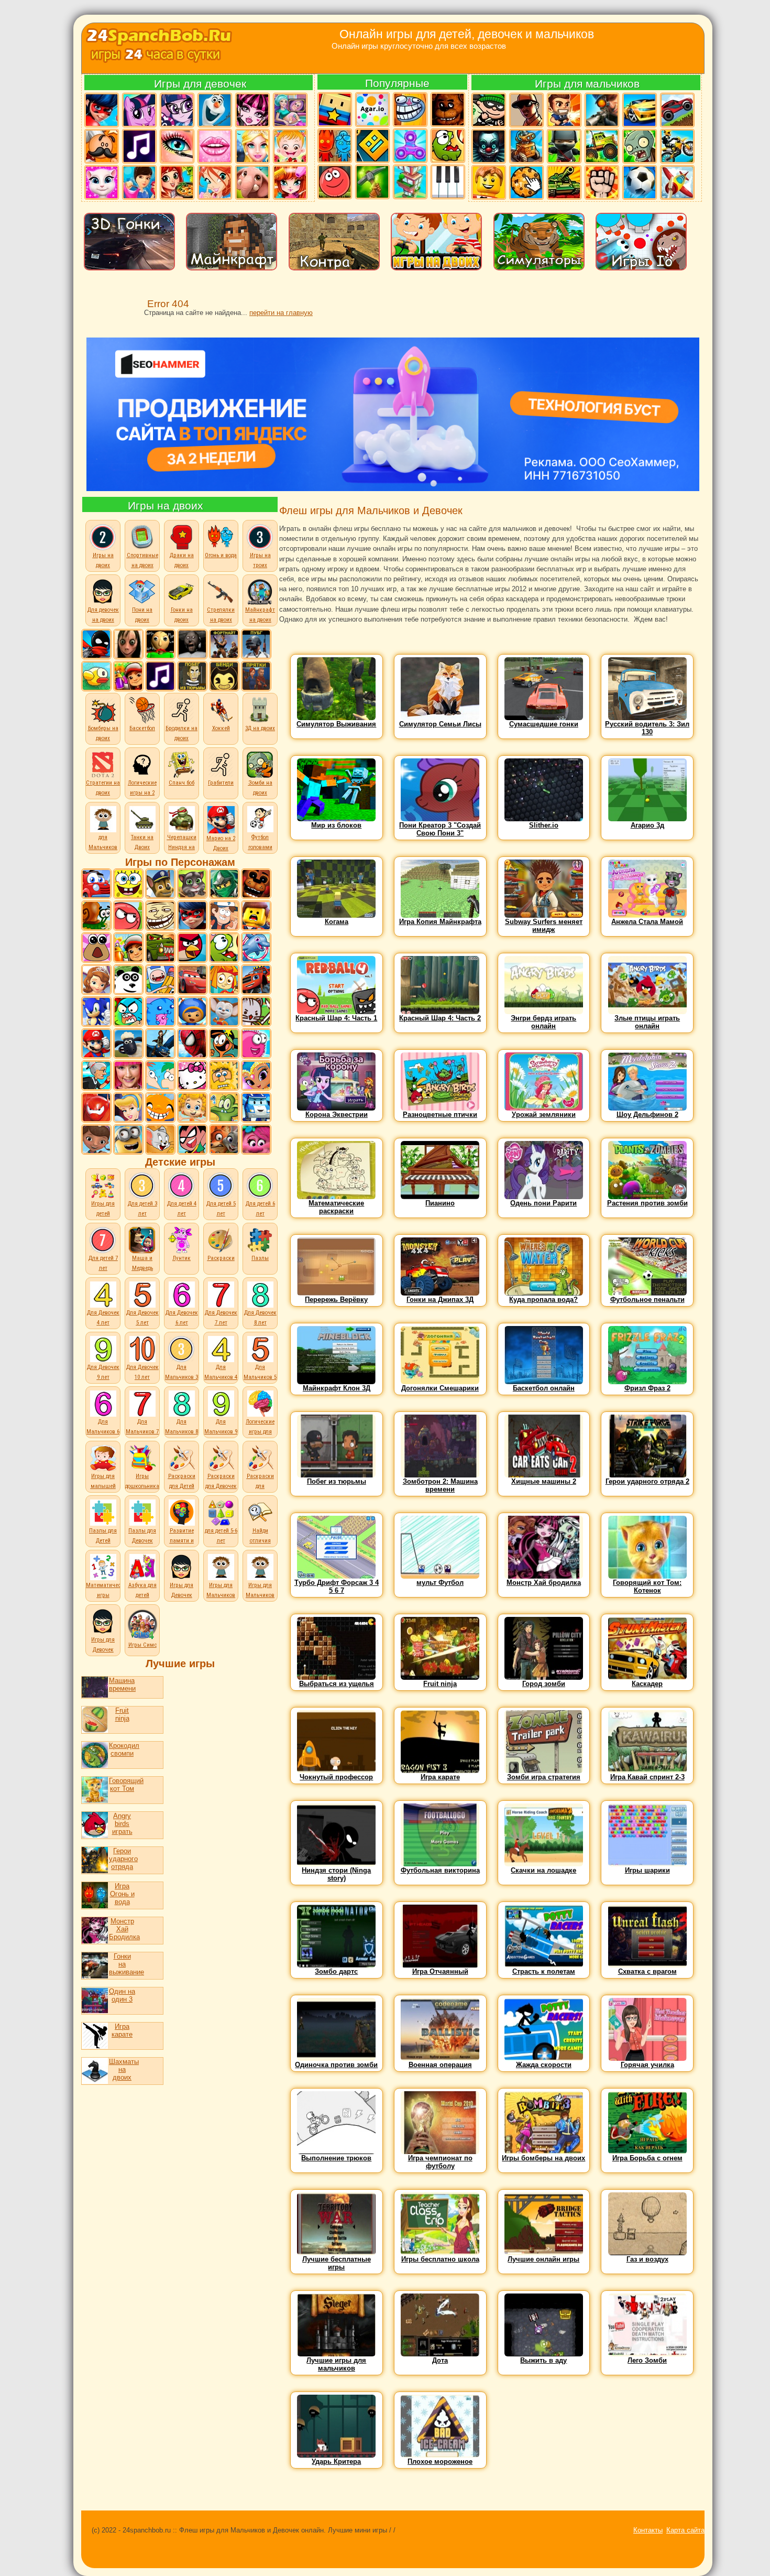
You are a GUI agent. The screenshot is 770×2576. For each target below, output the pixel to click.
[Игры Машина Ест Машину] (160, 948)
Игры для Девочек (181, 1590)
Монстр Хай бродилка (544, 1583)
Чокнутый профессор (336, 1777)
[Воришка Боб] (488, 110)
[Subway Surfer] (128, 676)
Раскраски (221, 1258)
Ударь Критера (336, 2461)
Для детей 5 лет (221, 1209)
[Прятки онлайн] (256, 676)
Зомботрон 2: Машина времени (440, 1485)
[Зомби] (639, 146)
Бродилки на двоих (181, 733)
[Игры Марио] (96, 1044)
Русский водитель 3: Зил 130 (647, 728)
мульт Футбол (440, 1583)
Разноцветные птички (440, 1115)
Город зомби (544, 1684)
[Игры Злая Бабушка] (96, 1075)
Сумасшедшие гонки (544, 724)
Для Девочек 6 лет (182, 1318)
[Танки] (564, 182)
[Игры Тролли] (256, 1139)
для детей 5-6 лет (221, 1536)
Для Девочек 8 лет (260, 1318)
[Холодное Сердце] (214, 110)
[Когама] (334, 110)
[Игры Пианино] (447, 182)
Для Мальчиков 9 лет (221, 1432)
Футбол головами (260, 842)
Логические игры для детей (260, 1432)
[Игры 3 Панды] (128, 980)
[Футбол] (639, 182)
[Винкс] (214, 182)
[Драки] (601, 182)
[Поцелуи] (214, 146)
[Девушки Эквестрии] (177, 110)
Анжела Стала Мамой (647, 922)
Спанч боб (181, 783)
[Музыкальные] (139, 146)
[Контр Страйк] (601, 110)
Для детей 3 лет (142, 1209)
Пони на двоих (142, 615)
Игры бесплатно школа (440, 2259)
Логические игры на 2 (142, 788)
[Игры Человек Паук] (192, 1044)
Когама (337, 922)
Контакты (648, 2530)
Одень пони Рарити (543, 1203)
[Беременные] (290, 110)
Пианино (440, 1203)
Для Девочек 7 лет (221, 1318)
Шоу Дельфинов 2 (647, 1115)
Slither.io (544, 825)
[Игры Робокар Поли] (256, 1107)
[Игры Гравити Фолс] (224, 916)
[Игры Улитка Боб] (96, 916)
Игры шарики (647, 1870)
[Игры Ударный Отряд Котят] (256, 1012)
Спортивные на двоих (142, 560)
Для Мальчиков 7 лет (142, 1432)
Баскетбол (142, 728)
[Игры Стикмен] (96, 644)
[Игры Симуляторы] (372, 182)
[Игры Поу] (96, 948)
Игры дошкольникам (144, 1481)
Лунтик (181, 1258)
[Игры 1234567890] (410, 182)
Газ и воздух (647, 2259)
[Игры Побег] (192, 676)
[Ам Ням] (447, 146)
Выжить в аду (543, 2360)
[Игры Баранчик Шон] (128, 1044)
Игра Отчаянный (440, 1971)
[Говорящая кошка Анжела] (101, 182)
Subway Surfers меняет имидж (544, 926)
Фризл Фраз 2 (647, 1388)
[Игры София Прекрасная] (96, 980)
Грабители (221, 783)
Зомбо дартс (336, 1971)
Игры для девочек (200, 84)
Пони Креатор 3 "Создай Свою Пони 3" (440, 829)
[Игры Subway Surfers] (128, 948)
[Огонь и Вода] (334, 146)
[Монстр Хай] (252, 110)
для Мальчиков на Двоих (103, 847)
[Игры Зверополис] (224, 1139)
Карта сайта (685, 2530)
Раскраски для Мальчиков (260, 1486)
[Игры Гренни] (192, 644)
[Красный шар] (334, 182)
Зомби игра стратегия (544, 1777)
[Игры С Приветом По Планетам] (224, 1044)
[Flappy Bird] (96, 676)
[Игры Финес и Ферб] (160, 1075)
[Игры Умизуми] (192, 1012)
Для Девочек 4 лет (103, 1318)
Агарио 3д (647, 825)
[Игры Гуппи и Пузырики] (192, 1107)
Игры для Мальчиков (221, 1590)
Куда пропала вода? (543, 1300)
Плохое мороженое (440, 2461)
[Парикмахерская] (290, 182)
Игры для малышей (103, 1481)
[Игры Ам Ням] (224, 948)
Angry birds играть (122, 1824)
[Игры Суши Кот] (160, 1012)
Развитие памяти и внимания (182, 1541)
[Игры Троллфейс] (160, 916)
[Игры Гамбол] (128, 1012)
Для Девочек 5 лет (142, 1318)
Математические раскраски (336, 1207)
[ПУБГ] (256, 644)
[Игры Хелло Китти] (192, 1075)
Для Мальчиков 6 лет (103, 1432)
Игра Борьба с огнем (647, 2158)
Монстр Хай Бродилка (122, 1929)
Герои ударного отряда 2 (647, 1481)
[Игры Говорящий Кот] (192, 884)
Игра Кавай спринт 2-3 (647, 1777)
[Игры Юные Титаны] (192, 1139)
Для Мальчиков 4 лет (221, 1377)
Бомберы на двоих (103, 733)
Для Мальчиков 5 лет (260, 1377)
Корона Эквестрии (337, 1115)
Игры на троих (260, 560)
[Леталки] (677, 182)
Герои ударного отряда (122, 1859)
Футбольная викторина (440, 1870)
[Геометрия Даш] (372, 146)
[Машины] (677, 110)
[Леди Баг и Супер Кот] (101, 110)
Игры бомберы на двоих (543, 2158)
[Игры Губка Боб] (128, 884)
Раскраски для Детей (182, 1481)
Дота (440, 2360)
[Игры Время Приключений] (160, 980)
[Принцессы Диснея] (252, 146)
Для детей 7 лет (103, 1263)
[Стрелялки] (564, 110)
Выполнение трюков (336, 2158)
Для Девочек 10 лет (142, 1372)
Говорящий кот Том (122, 1785)
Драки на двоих (182, 560)
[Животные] (252, 182)
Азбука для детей (142, 1590)
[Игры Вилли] (96, 884)
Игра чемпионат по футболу (440, 2162)
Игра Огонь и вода (122, 1894)
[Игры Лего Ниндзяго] (224, 884)
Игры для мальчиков (587, 84)
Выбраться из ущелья (337, 1684)
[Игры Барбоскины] (224, 1012)
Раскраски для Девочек (221, 1481)
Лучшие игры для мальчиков (336, 2364)
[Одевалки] (139, 182)
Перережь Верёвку (336, 1300)
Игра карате (122, 2030)
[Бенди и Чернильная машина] (224, 676)
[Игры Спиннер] (410, 146)
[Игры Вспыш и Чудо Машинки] (256, 980)
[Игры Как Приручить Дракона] (160, 1044)
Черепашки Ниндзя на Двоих (182, 847)
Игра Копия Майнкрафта (440, 922)
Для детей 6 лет (260, 1209)
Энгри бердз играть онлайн (543, 1022)
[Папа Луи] (101, 146)
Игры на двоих (166, 506)
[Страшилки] (488, 146)
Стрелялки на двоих (221, 615)
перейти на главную (281, 313)
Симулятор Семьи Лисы (440, 724)
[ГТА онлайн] (526, 110)
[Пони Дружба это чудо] (139, 110)
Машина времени (119, 1684)
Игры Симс (142, 1645)
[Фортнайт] (224, 644)
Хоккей (221, 728)
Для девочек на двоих (103, 615)
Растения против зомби (647, 1203)
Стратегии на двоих (103, 788)
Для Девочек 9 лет (103, 1372)
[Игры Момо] (128, 644)
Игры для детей (103, 1209)
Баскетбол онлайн (544, 1388)
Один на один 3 (122, 1995)
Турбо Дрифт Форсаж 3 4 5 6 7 (337, 1586)
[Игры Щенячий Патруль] (160, 884)
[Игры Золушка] (128, 1107)
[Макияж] (177, 146)
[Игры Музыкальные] (160, 676)
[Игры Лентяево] (128, 1075)
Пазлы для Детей (103, 1536)
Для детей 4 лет (182, 1209)
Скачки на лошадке (543, 1870)
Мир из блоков (336, 825)
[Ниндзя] (564, 146)
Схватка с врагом (647, 1971)
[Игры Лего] (256, 916)
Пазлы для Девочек (142, 1536)
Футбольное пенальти (647, 1300)
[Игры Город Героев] (96, 1107)
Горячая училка (647, 2065)
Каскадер (647, 1684)
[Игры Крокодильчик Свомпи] (224, 1107)
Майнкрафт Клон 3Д (337, 1388)
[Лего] (488, 182)
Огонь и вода (221, 555)
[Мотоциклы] (677, 146)
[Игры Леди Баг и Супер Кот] (192, 916)
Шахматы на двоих (122, 2069)
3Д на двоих (260, 728)
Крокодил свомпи (122, 1749)
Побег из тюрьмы (337, 1481)
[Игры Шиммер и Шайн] (256, 1075)
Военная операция (440, 2065)
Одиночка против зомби (336, 2065)
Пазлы (260, 1258)
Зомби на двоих (260, 788)
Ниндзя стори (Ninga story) (336, 1874)
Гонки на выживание (122, 1964)
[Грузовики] (601, 146)
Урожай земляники (544, 1115)
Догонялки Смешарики (440, 1388)
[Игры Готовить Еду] (177, 182)
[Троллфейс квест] (410, 110)
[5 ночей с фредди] (447, 110)
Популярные (397, 83)
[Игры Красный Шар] (128, 916)
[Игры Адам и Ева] (224, 1075)
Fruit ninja (122, 1714)
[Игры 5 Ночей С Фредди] (256, 884)
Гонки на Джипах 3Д (440, 1300)
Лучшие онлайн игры (543, 2259)
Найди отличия (260, 1536)
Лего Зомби (647, 2360)
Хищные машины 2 (544, 1481)
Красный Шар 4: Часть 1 (336, 1018)
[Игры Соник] (96, 1012)
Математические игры (108, 1590)
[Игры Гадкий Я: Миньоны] (128, 1139)
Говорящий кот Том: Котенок (647, 1586)
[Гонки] (639, 110)
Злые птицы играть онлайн (647, 1022)
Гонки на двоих (182, 615)
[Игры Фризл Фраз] (256, 1044)
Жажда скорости (544, 2065)
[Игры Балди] (160, 644)
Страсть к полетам (544, 1971)
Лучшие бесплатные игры (337, 2263)
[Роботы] (526, 146)
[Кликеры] (526, 182)
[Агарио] (372, 110)
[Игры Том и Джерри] (160, 1139)
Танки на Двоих (142, 842)
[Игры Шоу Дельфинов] (256, 948)
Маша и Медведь (142, 1263)
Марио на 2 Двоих (221, 843)
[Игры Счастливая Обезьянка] (160, 1107)
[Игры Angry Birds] (192, 948)
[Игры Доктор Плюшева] (96, 1139)
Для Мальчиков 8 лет (181, 1432)
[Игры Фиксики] (224, 980)
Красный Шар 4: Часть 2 (440, 1018)
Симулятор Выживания (336, 724)
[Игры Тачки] (192, 980)
